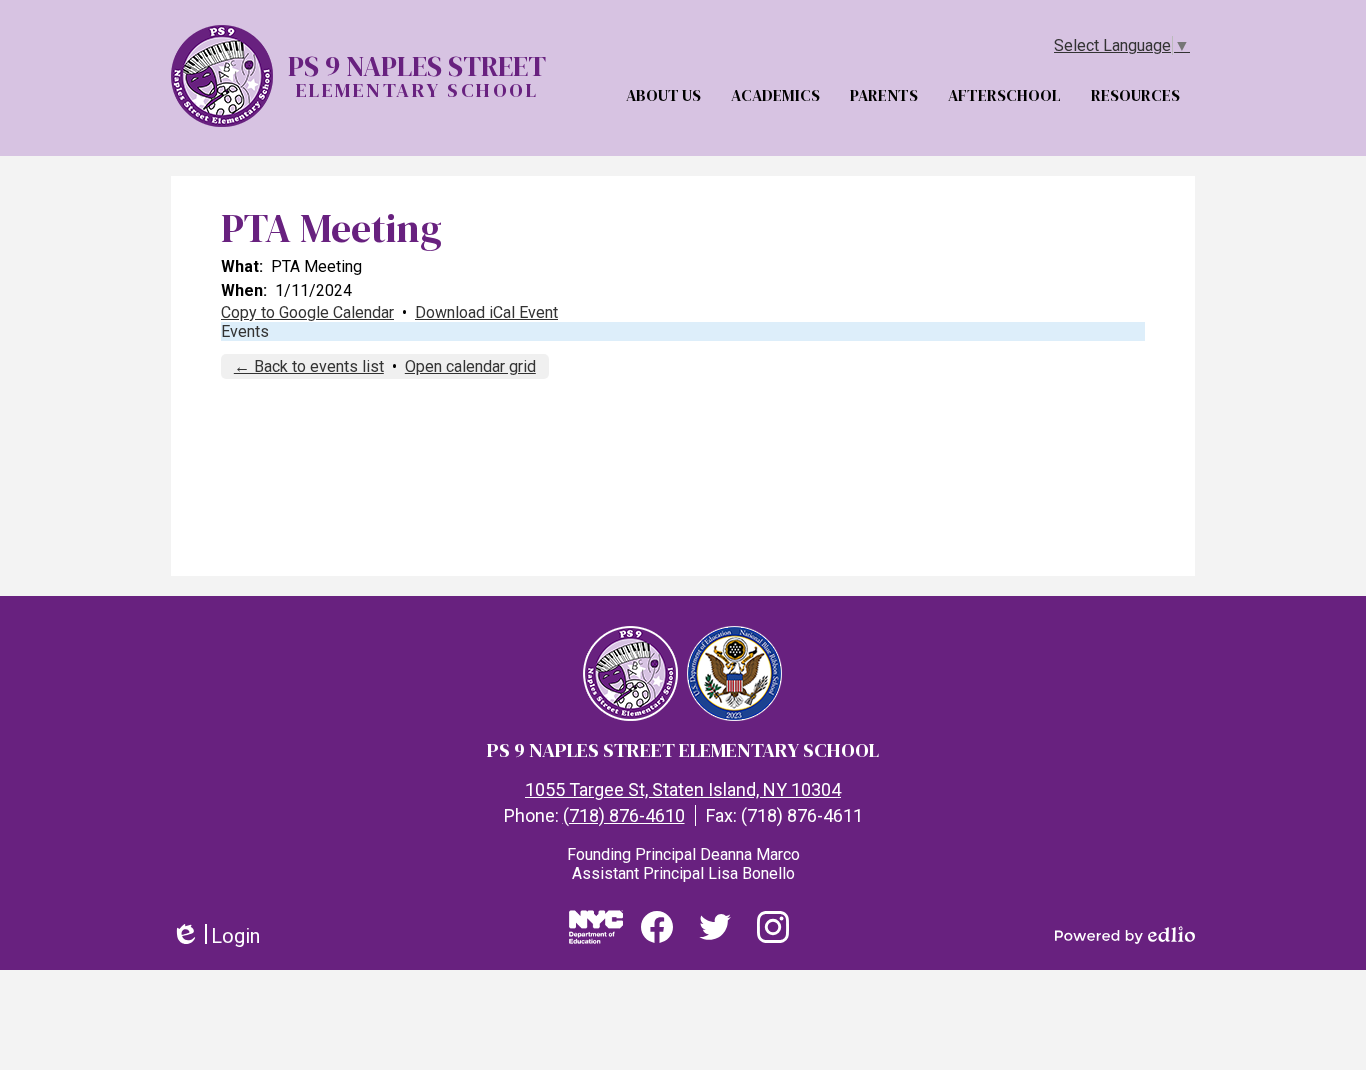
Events (245, 331)
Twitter (715, 953)
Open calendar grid (470, 366)
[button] (668, 88)
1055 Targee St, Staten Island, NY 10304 (683, 789)
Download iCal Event (486, 312)
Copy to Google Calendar (307, 312)
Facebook (657, 953)
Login (215, 936)
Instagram (773, 953)
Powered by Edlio (1125, 935)
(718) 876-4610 (624, 815)
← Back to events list (309, 366)
